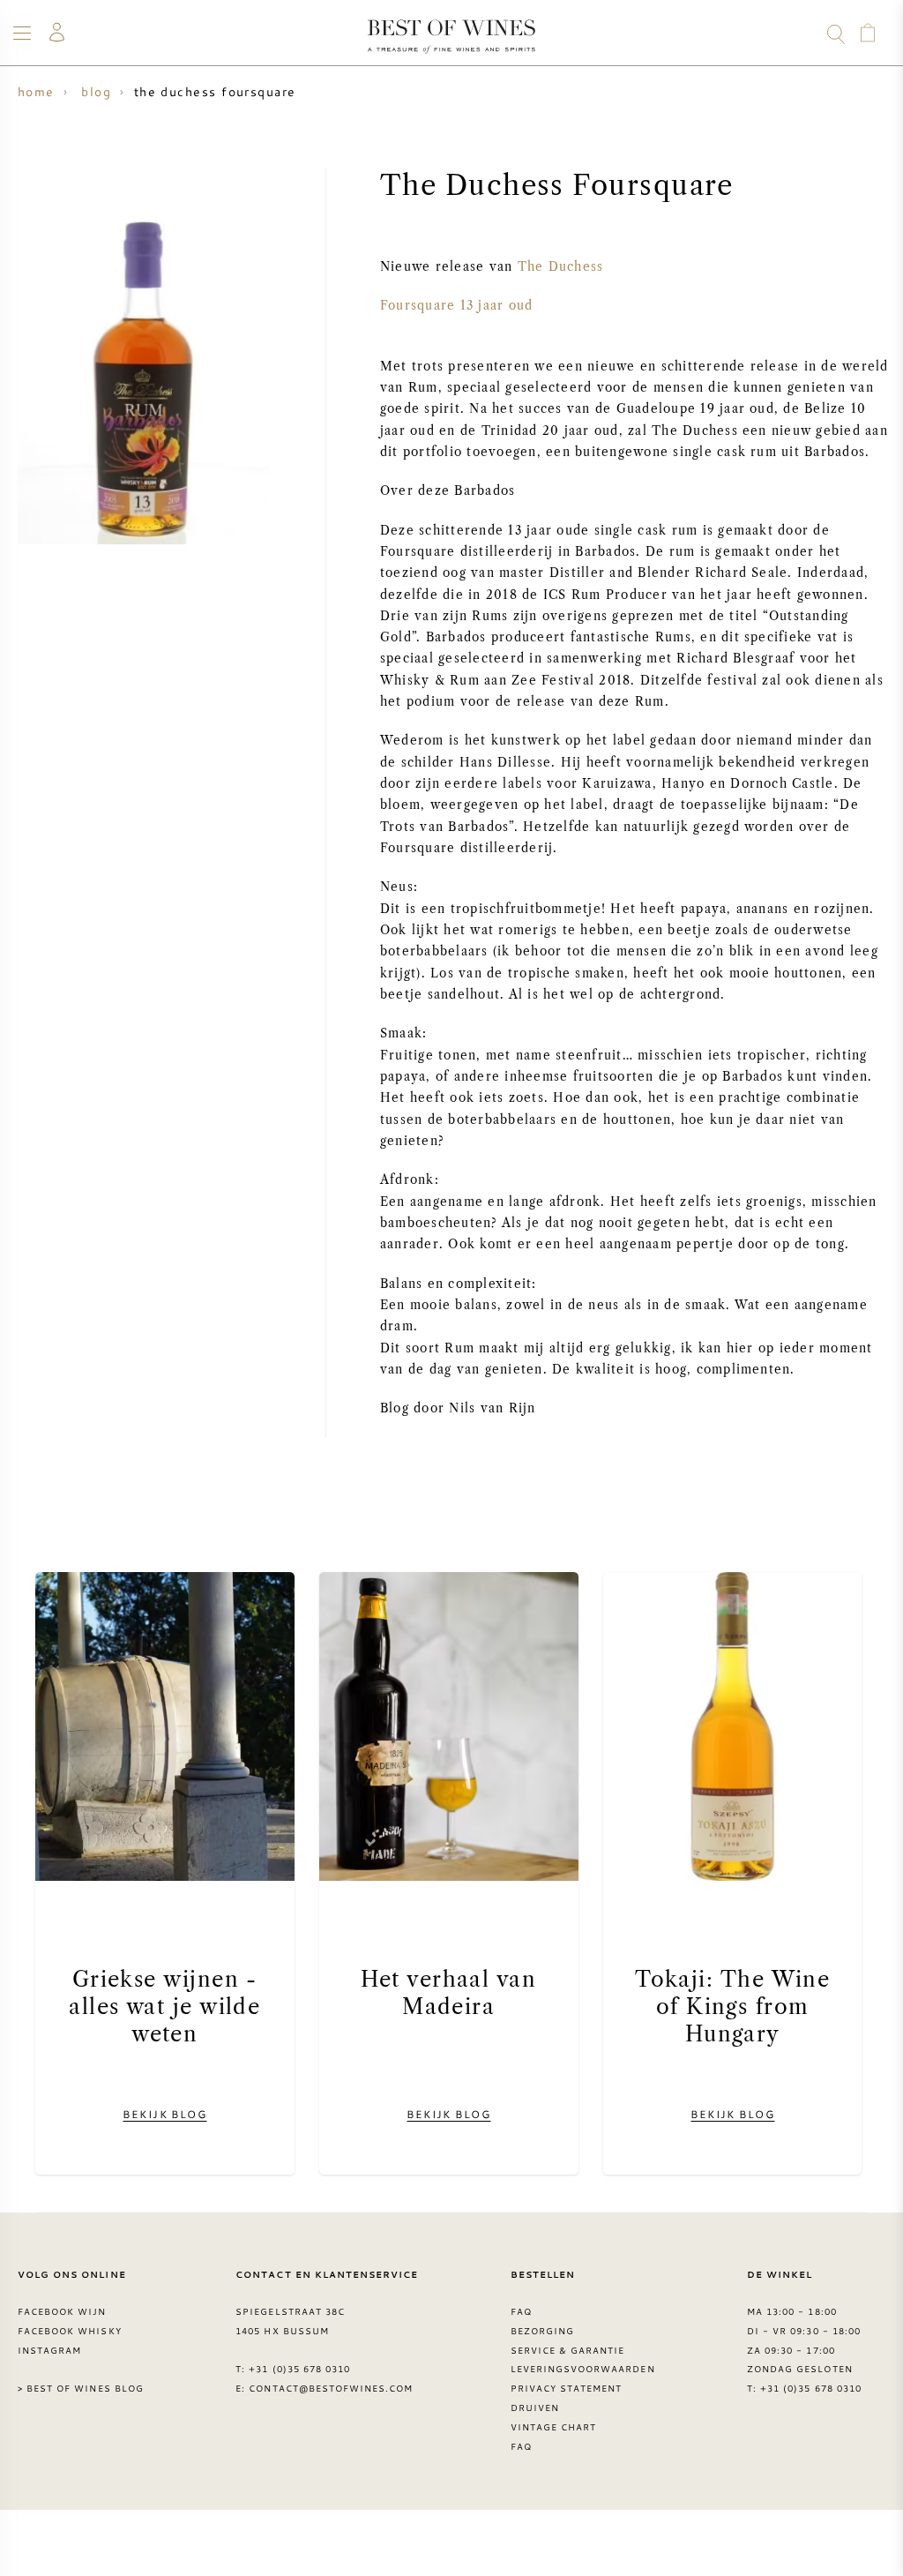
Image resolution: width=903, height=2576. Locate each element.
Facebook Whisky (70, 2331)
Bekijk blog (164, 2114)
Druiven (535, 2408)
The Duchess (561, 267)
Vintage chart (554, 2427)
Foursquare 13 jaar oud (456, 306)
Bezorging (542, 2331)
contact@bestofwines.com (331, 2388)
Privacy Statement (567, 2388)
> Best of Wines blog (81, 2388)
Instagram (49, 2350)
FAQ (521, 2311)
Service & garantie (568, 2350)
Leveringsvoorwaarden (583, 2369)
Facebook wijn (62, 2311)
